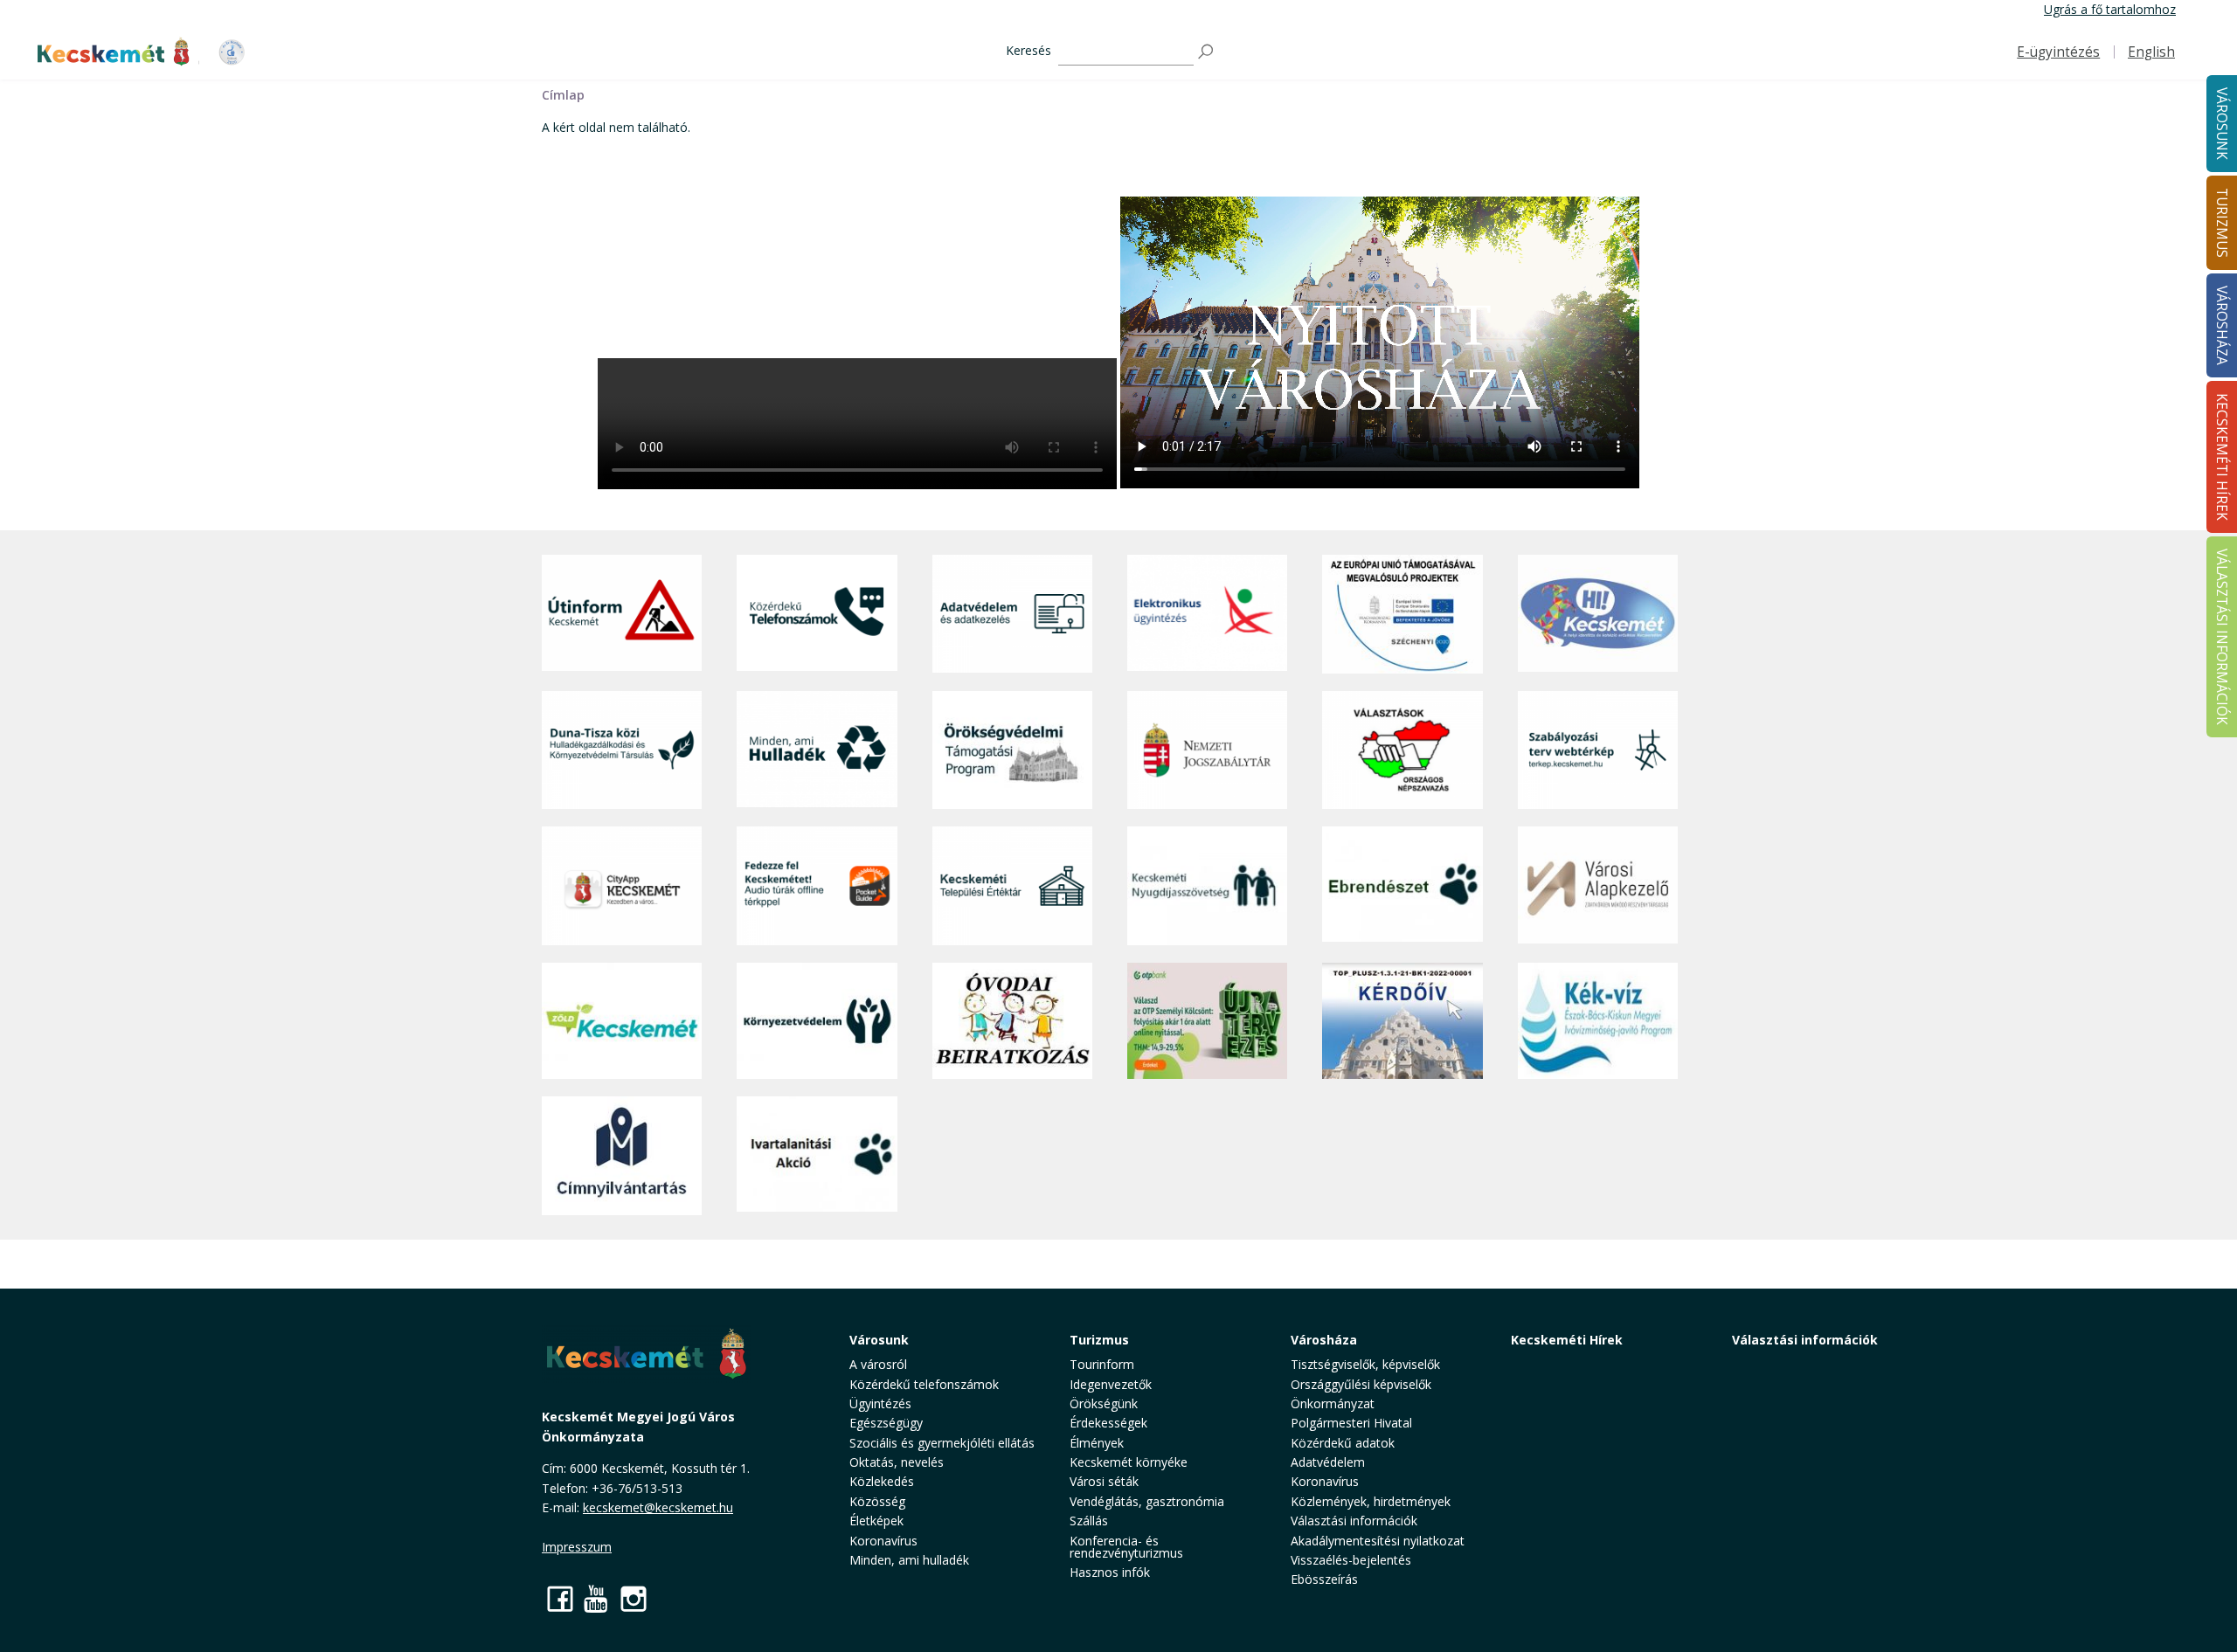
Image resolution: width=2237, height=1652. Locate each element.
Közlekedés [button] (882, 1481)
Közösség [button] (877, 1501)
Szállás (1089, 1521)
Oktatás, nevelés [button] (897, 1462)
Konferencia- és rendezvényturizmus (1126, 1547)
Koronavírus (883, 1541)
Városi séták (1104, 1481)
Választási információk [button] (1354, 1521)
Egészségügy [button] (886, 1423)
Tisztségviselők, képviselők (1365, 1364)
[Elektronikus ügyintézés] (1207, 614)
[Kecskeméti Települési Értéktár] (1012, 885)
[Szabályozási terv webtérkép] (1598, 750)
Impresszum (577, 1547)
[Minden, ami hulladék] (817, 750)
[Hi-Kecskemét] (1598, 614)
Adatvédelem (1328, 1462)
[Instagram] (634, 1598)
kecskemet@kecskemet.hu (658, 1507)
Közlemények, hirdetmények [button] (1371, 1501)
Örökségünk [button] (1104, 1403)
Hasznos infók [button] (1110, 1572)
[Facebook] (560, 1598)
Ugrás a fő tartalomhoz (2110, 9)
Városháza (1324, 1340)
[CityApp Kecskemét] (622, 885)
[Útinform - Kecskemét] (622, 614)
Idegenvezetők (1111, 1384)
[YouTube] (597, 1598)
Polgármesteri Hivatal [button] (1351, 1423)
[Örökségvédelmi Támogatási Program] (1012, 750)
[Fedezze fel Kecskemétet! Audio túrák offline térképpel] (817, 885)
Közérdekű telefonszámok (924, 1384)
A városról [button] (878, 1364)
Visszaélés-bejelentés (1351, 1560)
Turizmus (1099, 1340)
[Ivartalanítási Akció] (817, 1156)
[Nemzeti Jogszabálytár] (1207, 750)
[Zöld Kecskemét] (622, 1021)
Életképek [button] (876, 1521)
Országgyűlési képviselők (1361, 1384)
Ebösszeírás (1324, 1579)
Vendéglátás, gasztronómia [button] (1147, 1501)
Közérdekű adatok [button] (1343, 1443)
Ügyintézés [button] (880, 1403)
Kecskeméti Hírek (1567, 1340)
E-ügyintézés (2058, 52)
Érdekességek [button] (1108, 1423)
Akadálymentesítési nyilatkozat (1378, 1541)
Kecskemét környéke (1129, 1462)
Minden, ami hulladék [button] (909, 1560)
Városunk (879, 1340)
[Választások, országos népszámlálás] (1402, 750)
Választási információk (1805, 1340)
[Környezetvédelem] (817, 1021)
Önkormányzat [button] (1333, 1403)
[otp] (1207, 1021)
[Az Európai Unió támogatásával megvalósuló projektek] (1402, 614)
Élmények (1097, 1443)
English (2151, 52)
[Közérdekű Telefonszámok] (817, 614)
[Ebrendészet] (1402, 885)
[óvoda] (1012, 1021)
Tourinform (1102, 1364)
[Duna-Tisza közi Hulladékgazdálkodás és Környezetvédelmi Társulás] (622, 750)
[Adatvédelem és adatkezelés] (1012, 614)
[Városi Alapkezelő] (1598, 885)
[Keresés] (1207, 52)
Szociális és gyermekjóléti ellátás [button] (942, 1443)
